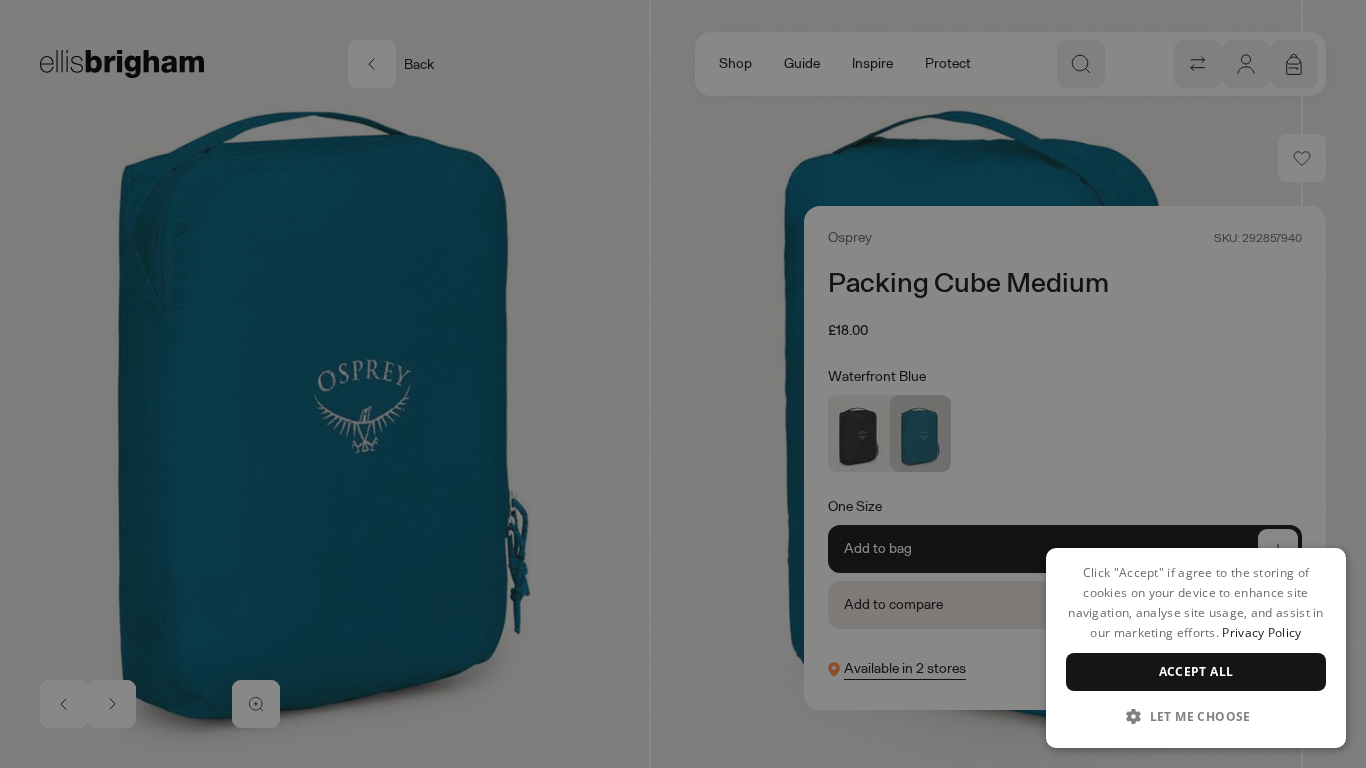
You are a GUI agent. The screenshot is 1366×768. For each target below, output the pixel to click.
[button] (1196, 716)
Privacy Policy (1261, 632)
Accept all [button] (1196, 671)
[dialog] (1196, 648)
